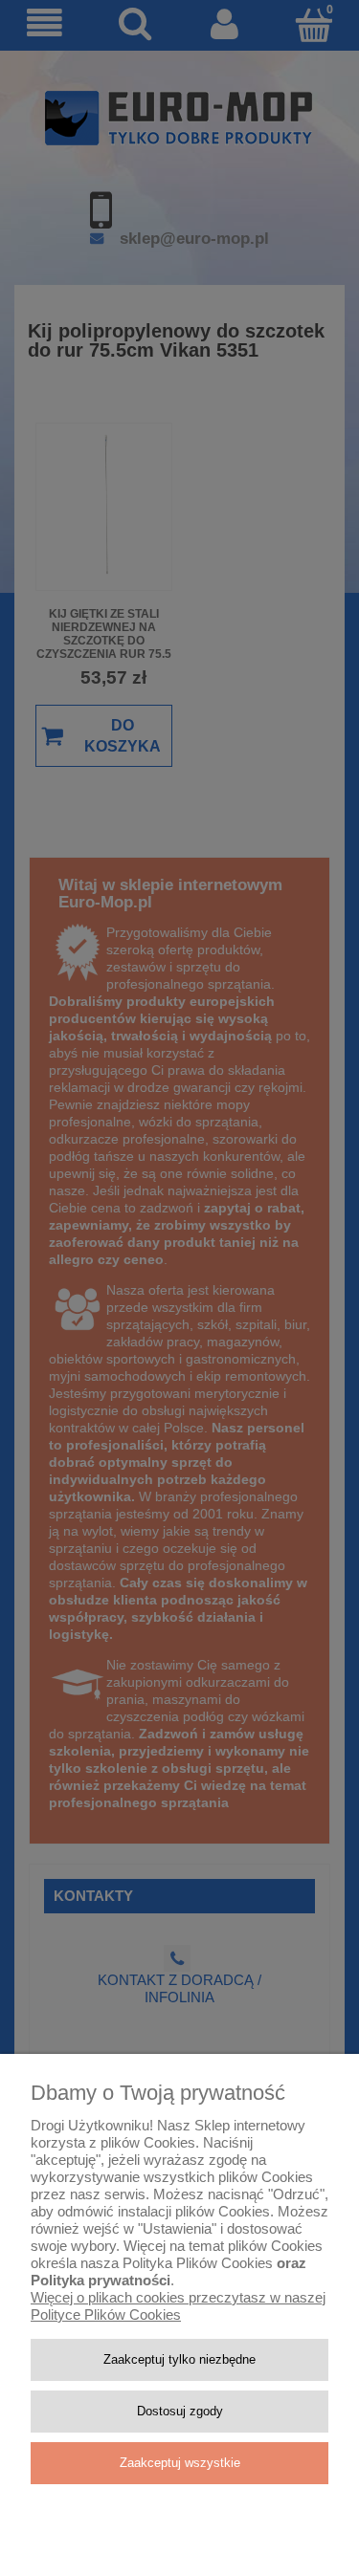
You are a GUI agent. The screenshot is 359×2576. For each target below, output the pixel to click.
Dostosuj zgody (180, 2411)
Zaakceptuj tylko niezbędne (179, 2359)
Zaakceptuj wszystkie (180, 2463)
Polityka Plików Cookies (198, 2263)
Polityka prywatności (101, 2281)
